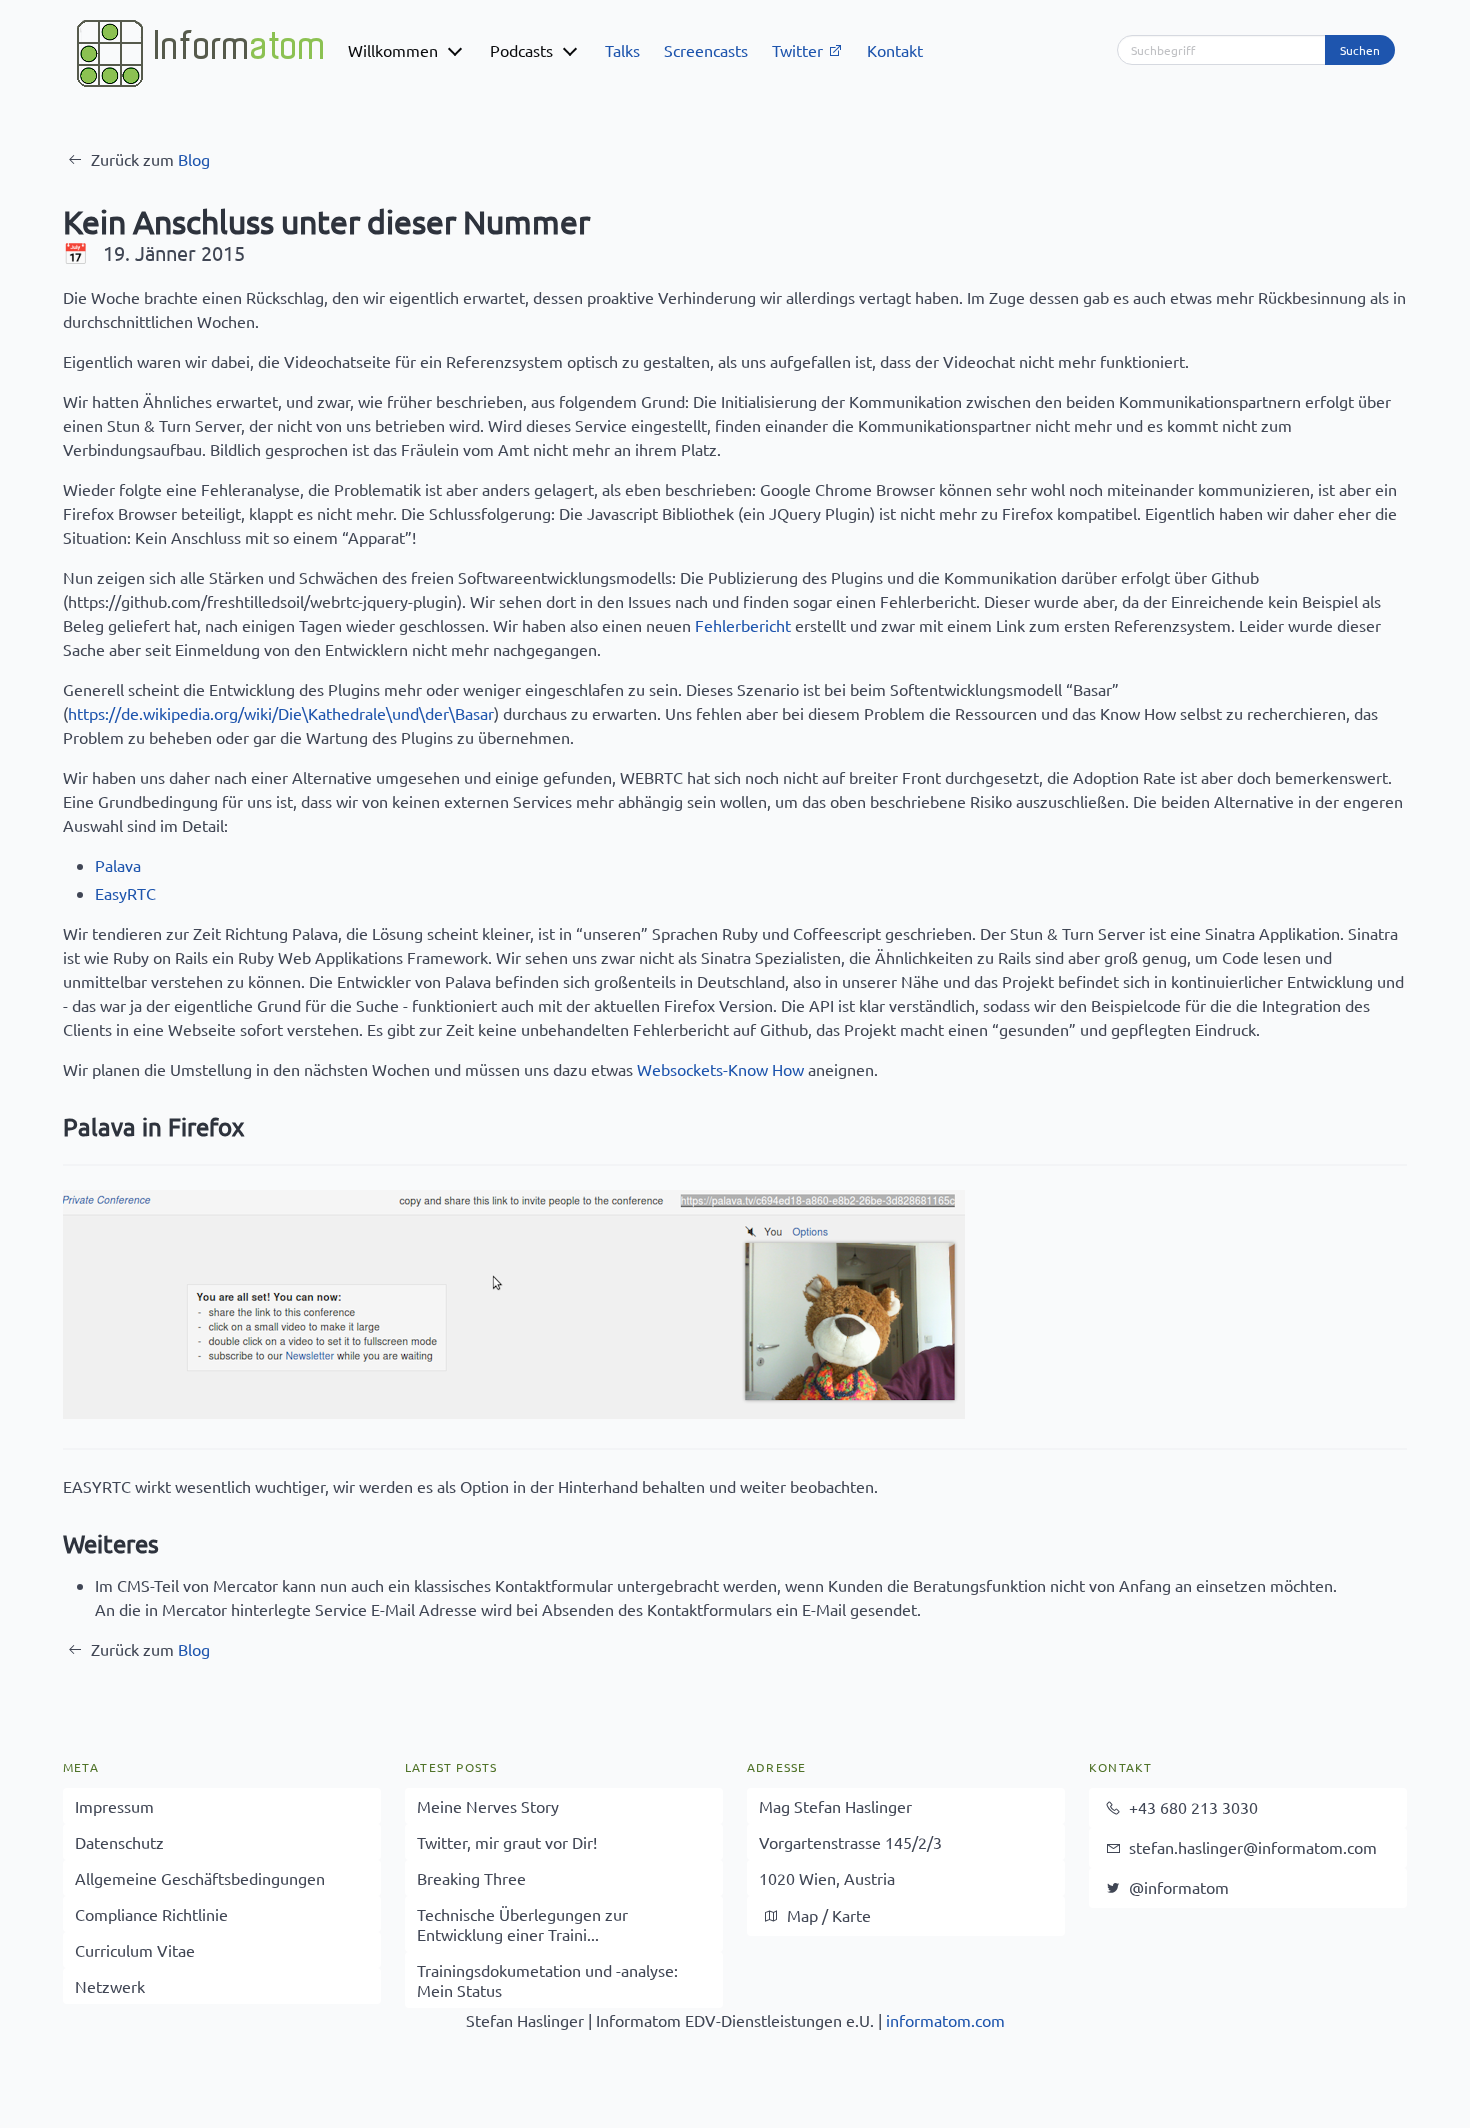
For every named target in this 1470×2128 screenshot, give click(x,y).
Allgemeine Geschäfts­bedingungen (200, 1878)
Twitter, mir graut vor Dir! (507, 1842)
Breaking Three (471, 1878)
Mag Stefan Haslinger (835, 1806)
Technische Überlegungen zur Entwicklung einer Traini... (522, 1924)
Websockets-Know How (720, 1069)
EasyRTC (125, 893)
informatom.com (945, 2020)
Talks (622, 50)
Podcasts (521, 50)
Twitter (799, 50)
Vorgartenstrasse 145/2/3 (850, 1842)
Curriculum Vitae (135, 1950)
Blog (194, 159)
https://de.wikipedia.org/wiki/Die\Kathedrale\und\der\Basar (281, 713)
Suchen (1360, 50)
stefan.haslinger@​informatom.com (1251, 1847)
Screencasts (706, 50)
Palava (118, 865)
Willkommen (393, 50)
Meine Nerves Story (488, 1806)
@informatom (1177, 1887)
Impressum (114, 1806)
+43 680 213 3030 (1191, 1807)
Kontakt (895, 50)
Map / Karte (827, 1915)
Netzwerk (110, 1986)
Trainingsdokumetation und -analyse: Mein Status (547, 1980)
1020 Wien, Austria (827, 1878)
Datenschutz (119, 1842)
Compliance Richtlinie (151, 1914)
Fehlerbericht (743, 625)
